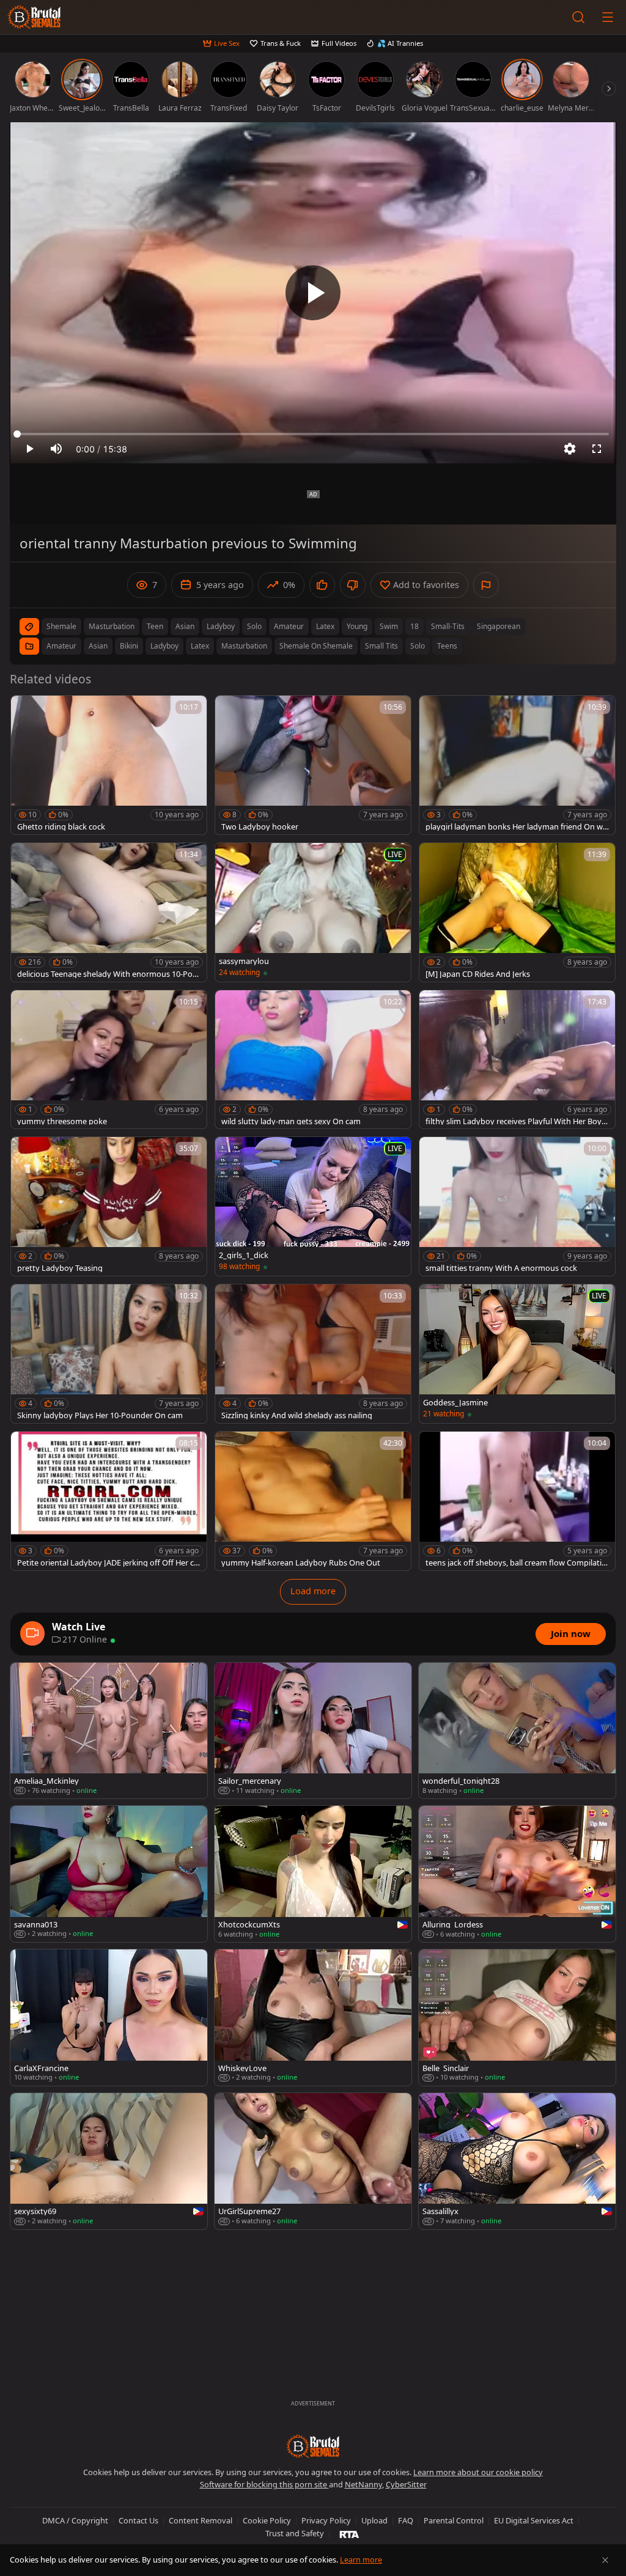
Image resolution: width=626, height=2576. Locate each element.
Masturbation (244, 646)
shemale (61, 626)
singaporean (499, 626)
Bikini (129, 646)
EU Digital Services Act (534, 2520)
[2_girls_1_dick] (313, 1206)
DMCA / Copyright (75, 2520)
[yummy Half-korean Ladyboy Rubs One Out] (313, 1501)
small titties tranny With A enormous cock (501, 1268)
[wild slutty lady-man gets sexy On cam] (313, 1060)
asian (185, 626)
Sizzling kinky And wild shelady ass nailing (297, 1415)
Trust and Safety (295, 2533)
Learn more (361, 2559)
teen (155, 626)
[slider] (313, 434)
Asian (98, 646)
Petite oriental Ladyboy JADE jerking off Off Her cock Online (108, 1563)
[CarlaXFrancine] (109, 2018)
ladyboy (221, 626)
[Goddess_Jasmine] (517, 1354)
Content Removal (201, 2520)
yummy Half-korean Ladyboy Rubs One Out (301, 1563)
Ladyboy (164, 646)
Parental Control (454, 2520)
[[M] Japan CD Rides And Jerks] (517, 912)
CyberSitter (406, 2484)
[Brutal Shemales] (34, 17)
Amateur (61, 646)
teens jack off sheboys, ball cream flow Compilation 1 (516, 1563)
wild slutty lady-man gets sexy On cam (291, 1121)
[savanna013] (109, 1874)
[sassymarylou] (313, 912)
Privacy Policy (326, 2520)
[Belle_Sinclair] (517, 2018)
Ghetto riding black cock (61, 827)
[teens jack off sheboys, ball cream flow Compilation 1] (517, 1501)
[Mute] (56, 449)
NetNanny (363, 2484)
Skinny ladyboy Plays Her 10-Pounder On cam (100, 1415)
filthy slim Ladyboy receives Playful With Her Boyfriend (517, 1121)
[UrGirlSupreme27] (313, 2161)
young (357, 626)
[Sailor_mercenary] (313, 1731)
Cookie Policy (267, 2520)
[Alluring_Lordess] (517, 1874)
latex (325, 626)
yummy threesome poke (62, 1121)
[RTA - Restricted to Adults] (349, 2534)
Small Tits (381, 646)
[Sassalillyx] (517, 2161)
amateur (289, 626)
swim (389, 626)
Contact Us (138, 2520)
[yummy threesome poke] (109, 1060)
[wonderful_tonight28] (517, 1731)
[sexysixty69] (109, 2161)
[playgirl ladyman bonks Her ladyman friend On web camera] (517, 765)
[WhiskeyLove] (313, 2018)
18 (414, 626)
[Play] (313, 293)
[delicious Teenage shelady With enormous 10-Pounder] (109, 912)
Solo (418, 646)
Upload (374, 2520)
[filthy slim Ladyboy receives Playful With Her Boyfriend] (517, 1060)
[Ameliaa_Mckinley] (109, 1731)
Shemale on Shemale (316, 646)
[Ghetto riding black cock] (109, 765)
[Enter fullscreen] (597, 449)
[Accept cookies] (605, 2560)
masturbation (112, 626)
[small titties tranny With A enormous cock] (517, 1206)
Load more (313, 1591)
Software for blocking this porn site (264, 2484)
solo (254, 626)
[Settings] (570, 449)
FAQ (406, 2520)
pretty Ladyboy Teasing (60, 1268)
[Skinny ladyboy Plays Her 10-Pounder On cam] (109, 1354)
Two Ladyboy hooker (260, 827)
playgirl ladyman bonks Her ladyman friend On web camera (516, 827)
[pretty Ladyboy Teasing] (109, 1206)
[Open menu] (608, 17)
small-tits (448, 626)
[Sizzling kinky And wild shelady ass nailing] (313, 1354)
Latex (200, 646)
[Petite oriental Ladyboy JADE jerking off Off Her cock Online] (109, 1501)
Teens (447, 646)
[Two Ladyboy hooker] (313, 765)
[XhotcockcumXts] (313, 1874)
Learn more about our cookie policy (478, 2472)
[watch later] (26, 710)
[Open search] (578, 17)
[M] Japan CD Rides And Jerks (478, 974)
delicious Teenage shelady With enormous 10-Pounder (107, 974)
